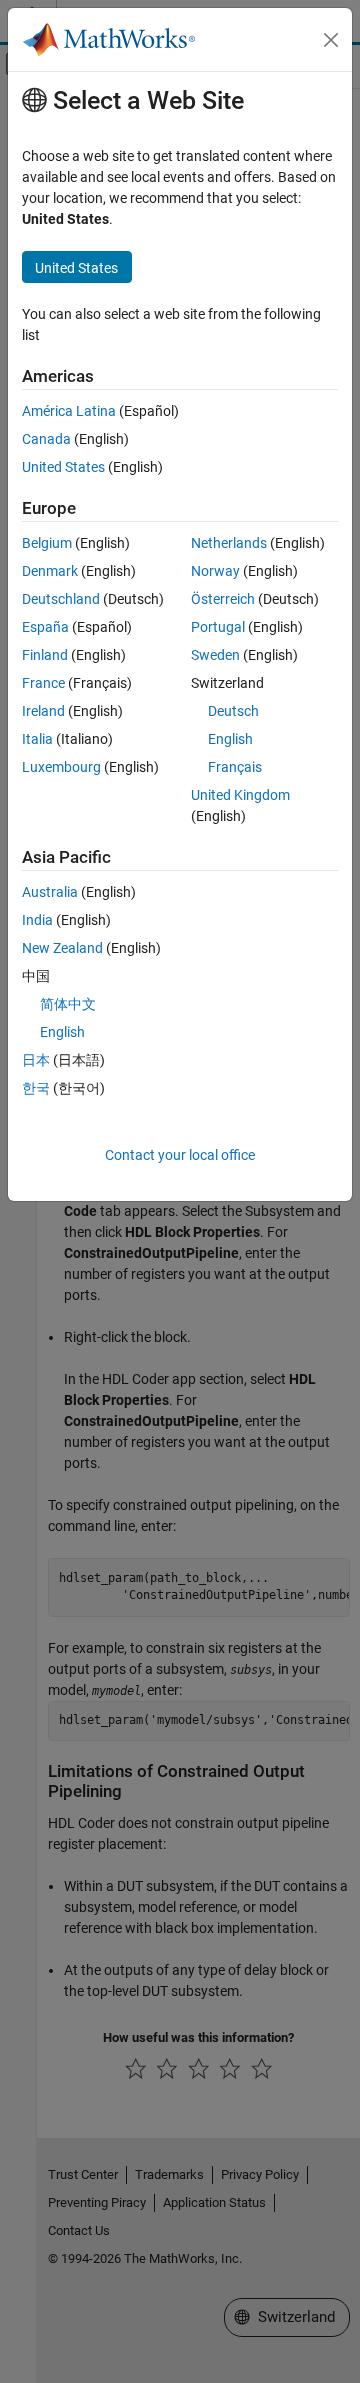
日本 (36, 1060)
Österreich (223, 599)
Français (235, 767)
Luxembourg (61, 767)
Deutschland (61, 599)
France (43, 683)
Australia (50, 892)
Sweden (215, 655)
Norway (215, 571)
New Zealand (62, 948)
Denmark (50, 571)
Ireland (43, 711)
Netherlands (229, 543)
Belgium (47, 543)
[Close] (331, 40)
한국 (36, 1088)
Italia (37, 739)
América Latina (69, 411)
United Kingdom (240, 795)
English (230, 739)
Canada (46, 439)
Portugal (218, 627)
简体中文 (68, 1004)
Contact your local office (180, 1155)
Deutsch (233, 711)
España (45, 627)
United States (63, 467)
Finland (45, 655)
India (37, 920)
